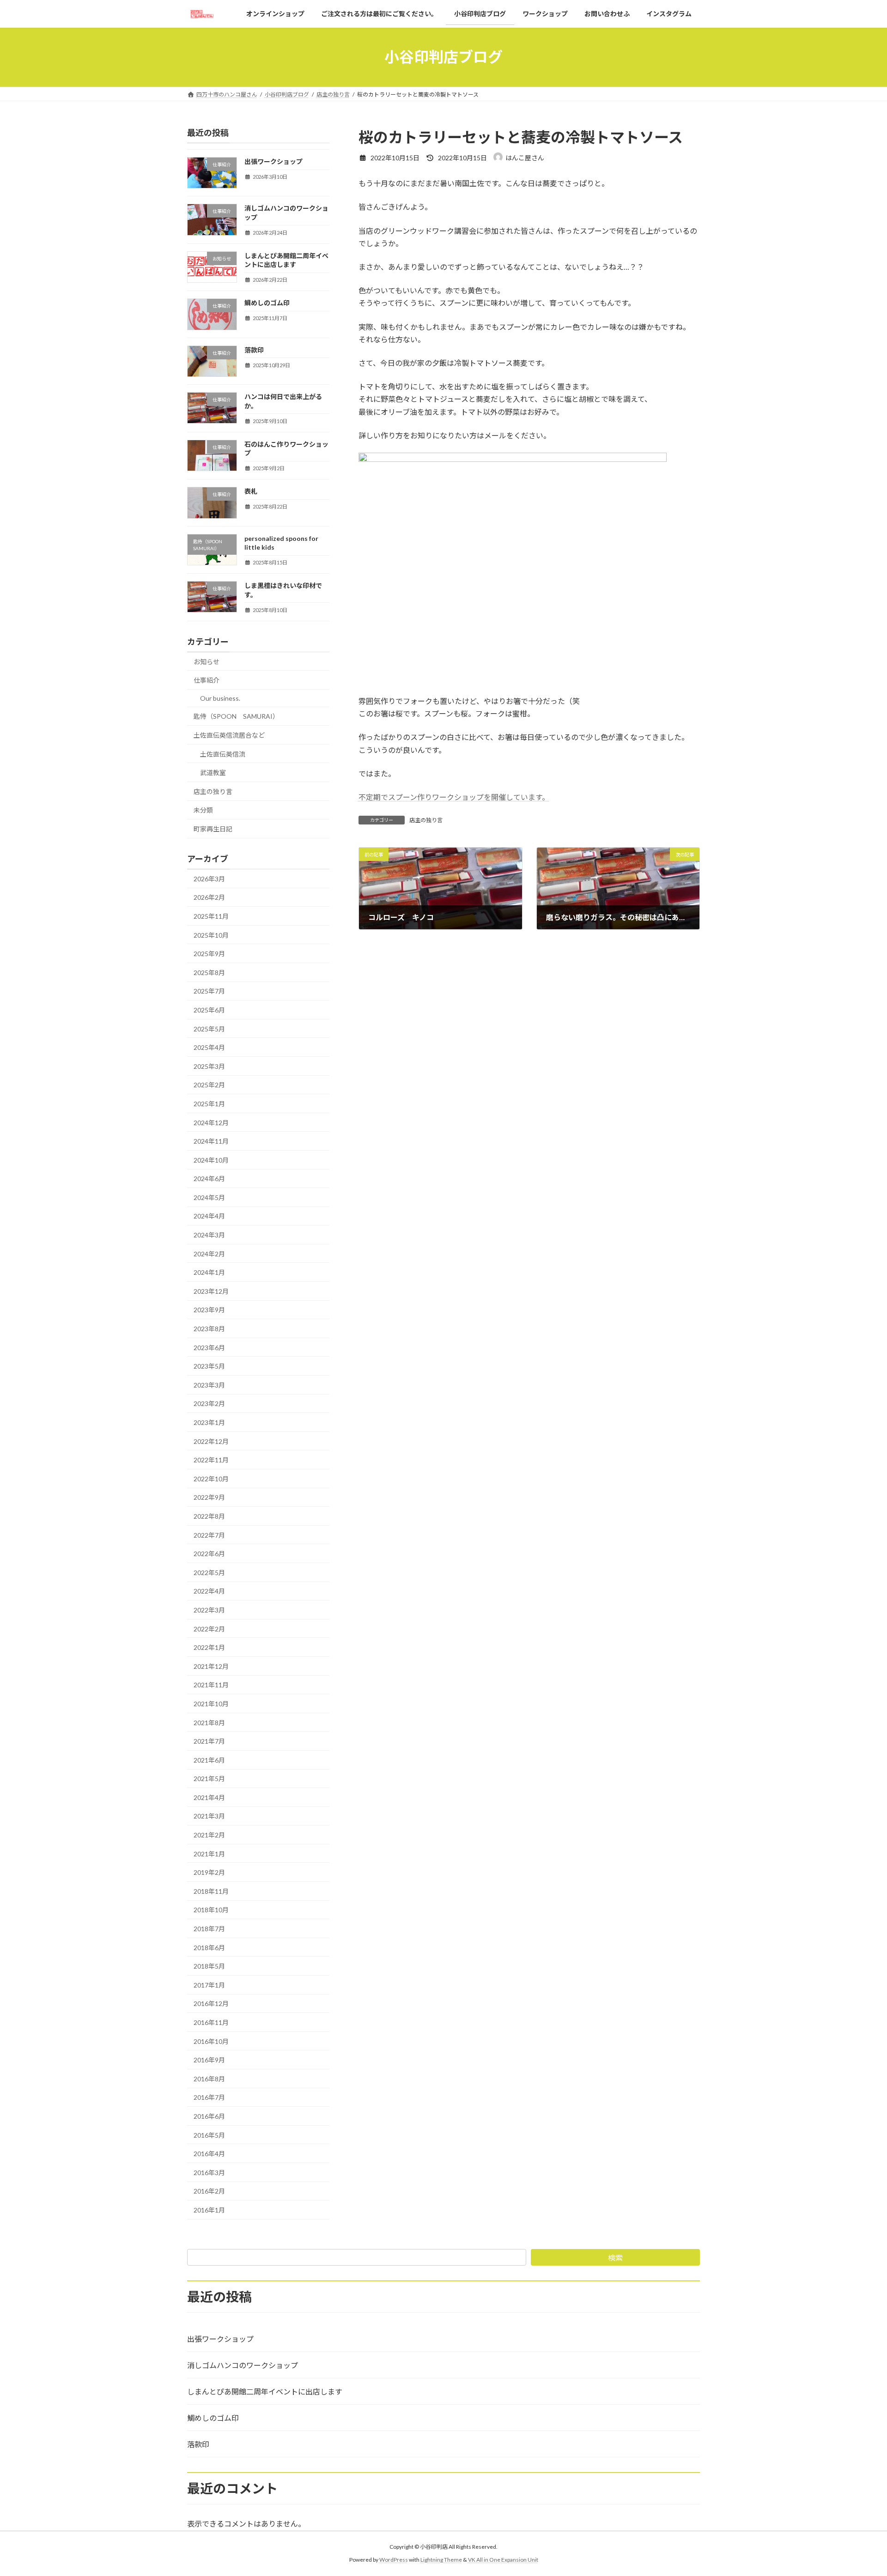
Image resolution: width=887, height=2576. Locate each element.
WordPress (394, 2560)
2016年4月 (209, 2154)
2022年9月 (209, 1497)
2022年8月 (209, 1516)
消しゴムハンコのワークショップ (243, 2365)
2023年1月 (209, 1422)
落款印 (254, 350)
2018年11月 (211, 1891)
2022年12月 (211, 1441)
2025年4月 (209, 1047)
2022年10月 (211, 1479)
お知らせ (207, 662)
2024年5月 (209, 1197)
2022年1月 (209, 1647)
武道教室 (213, 773)
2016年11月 (211, 2022)
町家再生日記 (213, 829)
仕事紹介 (207, 680)
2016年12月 (211, 2003)
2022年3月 (209, 1610)
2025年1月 (209, 1104)
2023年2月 (209, 1403)
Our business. (220, 698)
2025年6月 (209, 1010)
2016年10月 (211, 2041)
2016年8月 (209, 2079)
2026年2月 (209, 897)
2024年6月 (209, 1179)
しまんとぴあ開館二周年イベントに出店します (265, 2391)
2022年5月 (209, 1573)
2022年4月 (209, 1591)
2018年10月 (211, 1910)
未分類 (203, 810)
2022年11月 (211, 1460)
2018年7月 (209, 1929)
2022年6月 (209, 1554)
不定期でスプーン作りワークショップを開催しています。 (454, 797)
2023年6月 (209, 1347)
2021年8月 (209, 1722)
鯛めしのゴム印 (267, 303)
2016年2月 (209, 2191)
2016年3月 (209, 2173)
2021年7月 (209, 1741)
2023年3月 (209, 1385)
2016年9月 (209, 2060)
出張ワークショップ (273, 161)
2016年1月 (209, 2210)
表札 (251, 491)
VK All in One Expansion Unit (503, 2560)
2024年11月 (211, 1141)
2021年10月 (211, 1704)
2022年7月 (209, 1535)
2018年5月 (209, 1966)
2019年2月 (209, 1872)
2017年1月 (209, 1985)
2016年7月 (209, 2097)
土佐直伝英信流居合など (229, 735)
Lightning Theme (441, 2560)
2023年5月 (209, 1366)
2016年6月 (209, 2116)
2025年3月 (209, 1066)
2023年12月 (211, 1291)
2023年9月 (209, 1310)
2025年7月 (209, 991)
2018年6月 (209, 1947)
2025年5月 (209, 1028)
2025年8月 (209, 973)
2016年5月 (209, 2135)
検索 (615, 2258)
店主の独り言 (426, 820)
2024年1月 (209, 1272)
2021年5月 (209, 1779)
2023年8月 (209, 1329)
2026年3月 (209, 879)
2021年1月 (209, 1854)
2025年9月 (209, 954)
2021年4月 (209, 1797)
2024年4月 (209, 1216)
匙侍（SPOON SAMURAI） (236, 716)
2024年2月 (209, 1254)
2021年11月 (211, 1685)
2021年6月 (209, 1760)
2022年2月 (209, 1628)
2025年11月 (211, 916)
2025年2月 (209, 1085)
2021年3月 (209, 1816)
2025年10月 (211, 935)
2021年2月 (209, 1835)
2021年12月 (211, 1666)
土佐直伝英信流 (223, 754)
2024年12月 (211, 1122)
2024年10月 (211, 1160)
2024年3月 (209, 1235)
